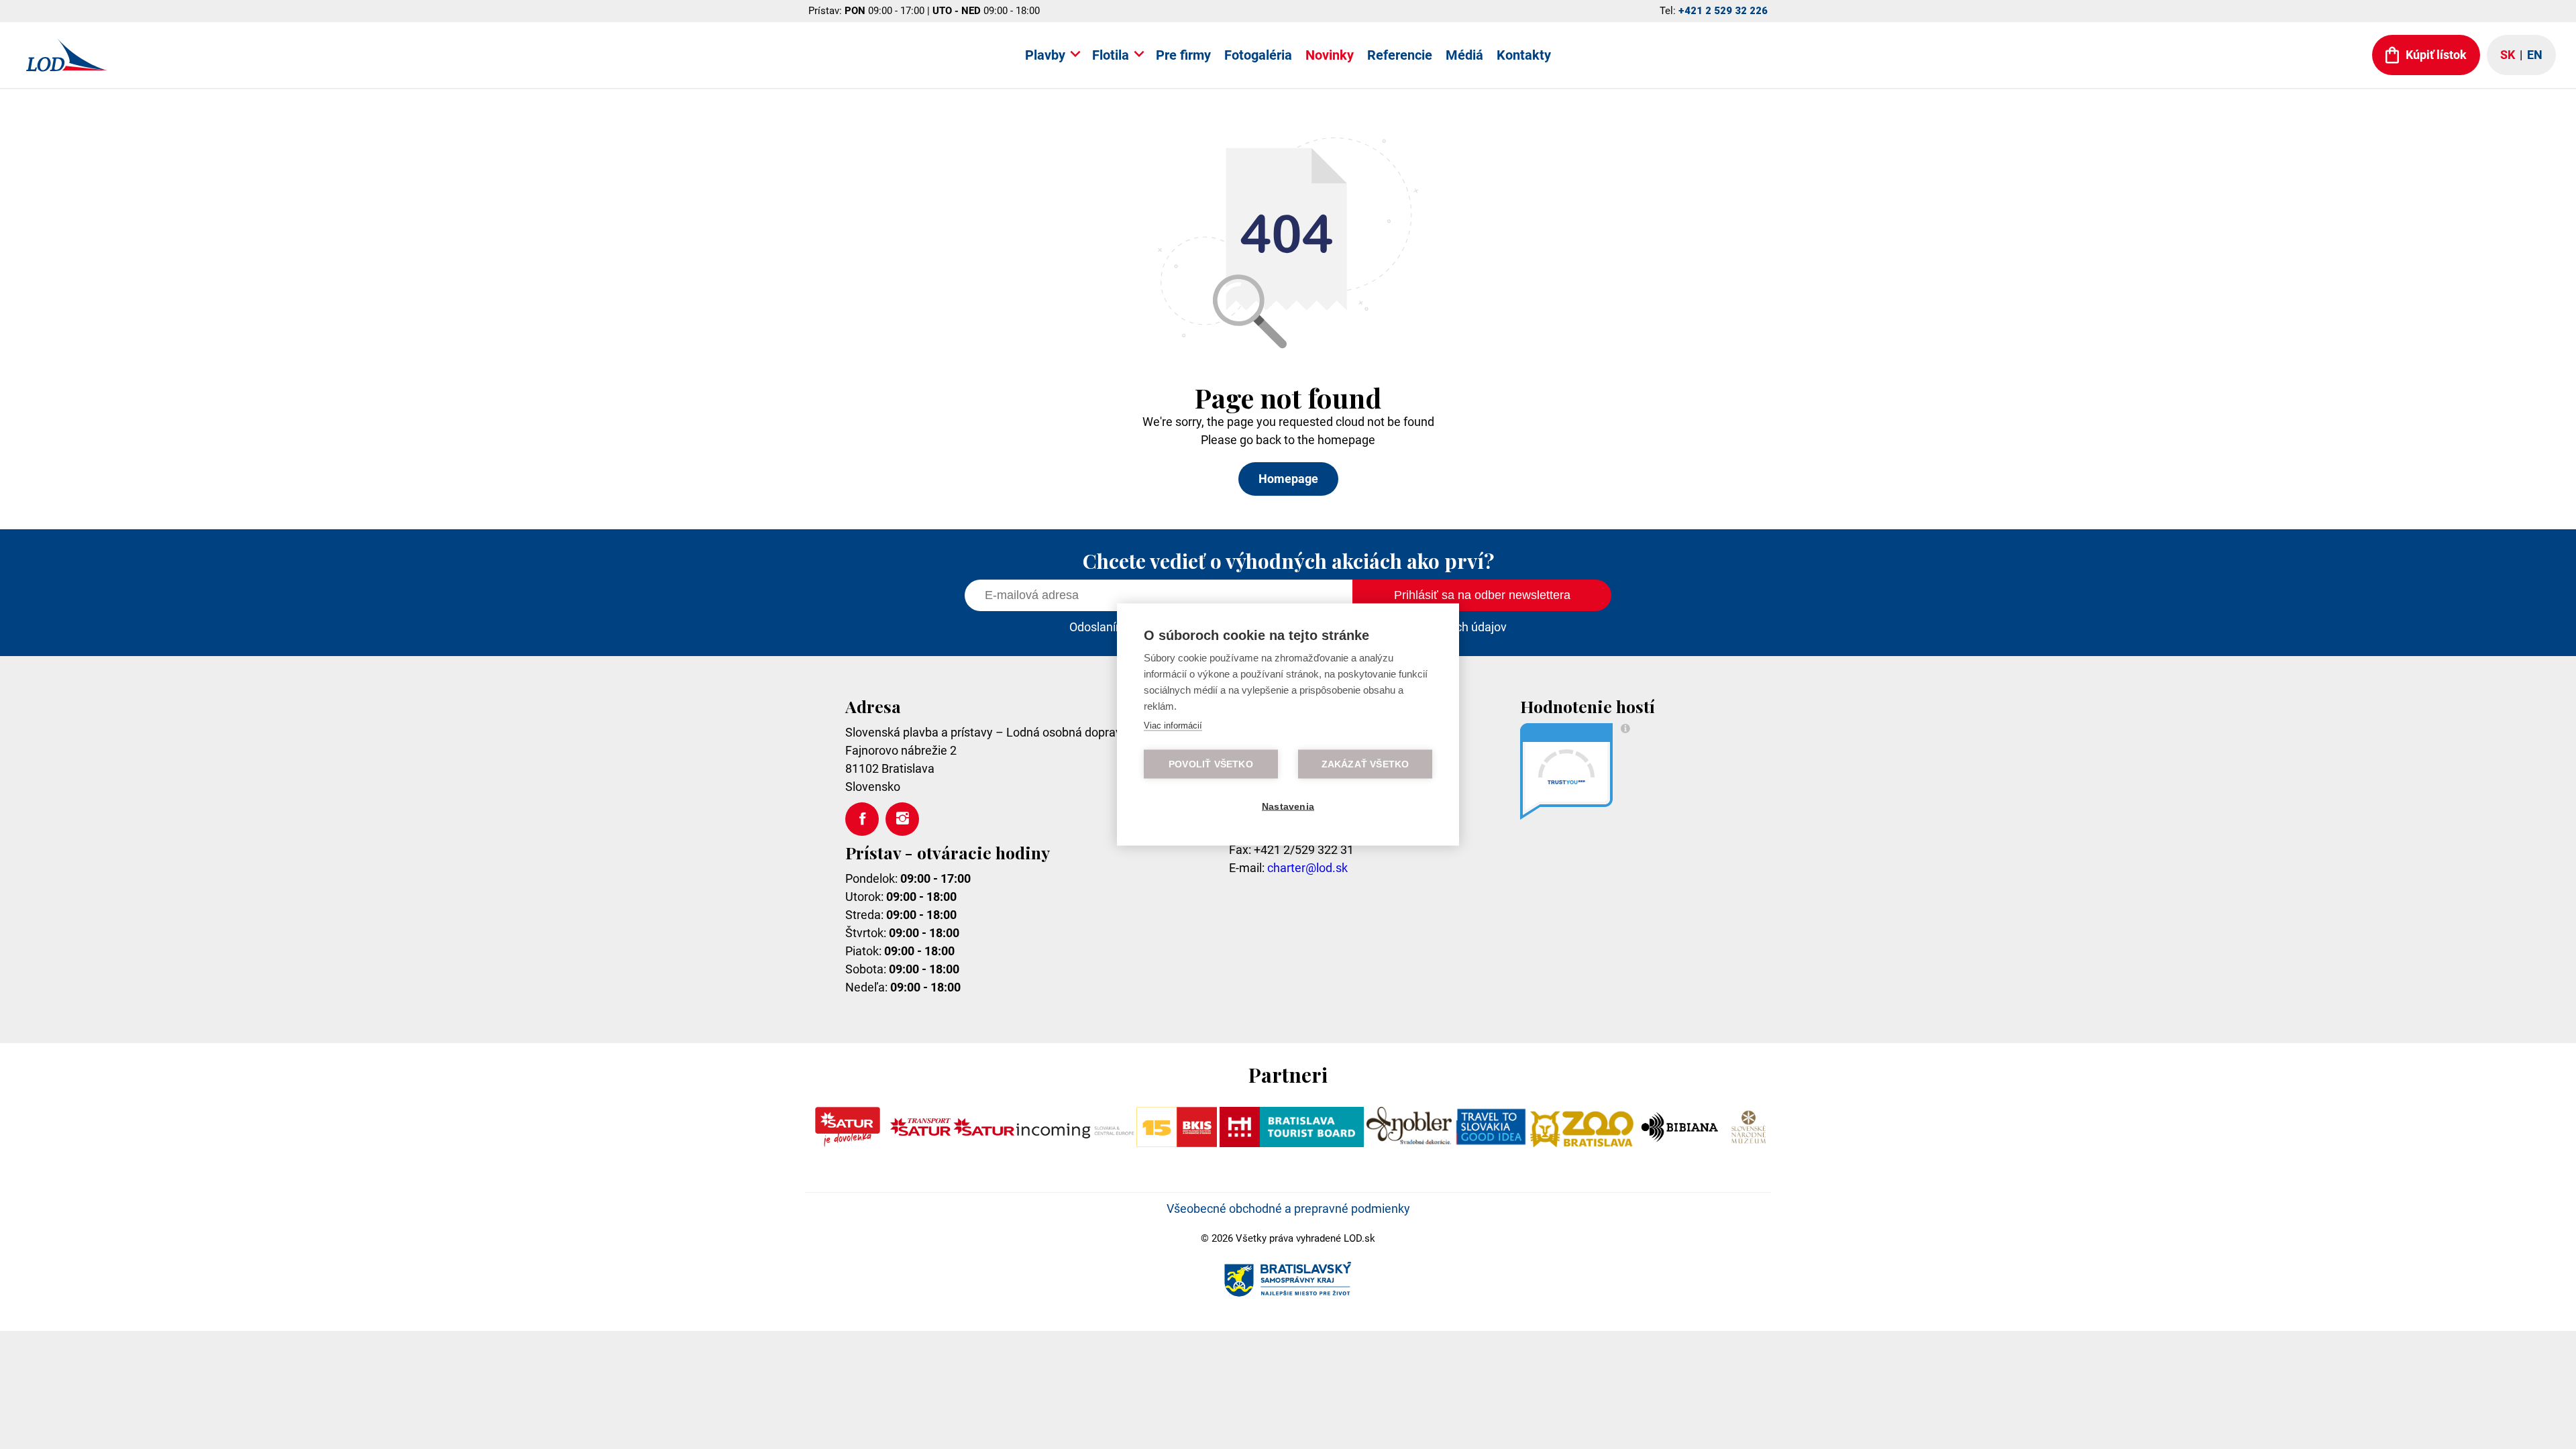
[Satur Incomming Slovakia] (1044, 1143)
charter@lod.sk (1307, 868)
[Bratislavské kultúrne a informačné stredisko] (1176, 1143)
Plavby (1045, 55)
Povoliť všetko (1211, 764)
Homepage (1288, 479)
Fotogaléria (1258, 55)
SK (2508, 55)
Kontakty (1524, 55)
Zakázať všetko (1365, 764)
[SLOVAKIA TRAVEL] (1491, 1143)
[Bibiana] (1681, 1143)
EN (2535, 55)
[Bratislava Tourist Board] (1292, 1143)
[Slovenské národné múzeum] (1748, 1143)
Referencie (1400, 55)
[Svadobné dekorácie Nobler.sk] (1409, 1143)
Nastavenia (1288, 807)
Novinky (1330, 55)
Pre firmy (1183, 55)
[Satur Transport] (920, 1143)
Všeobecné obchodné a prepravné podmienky (1288, 1209)
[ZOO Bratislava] (1582, 1143)
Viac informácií (1173, 726)
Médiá (1464, 55)
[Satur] (848, 1143)
